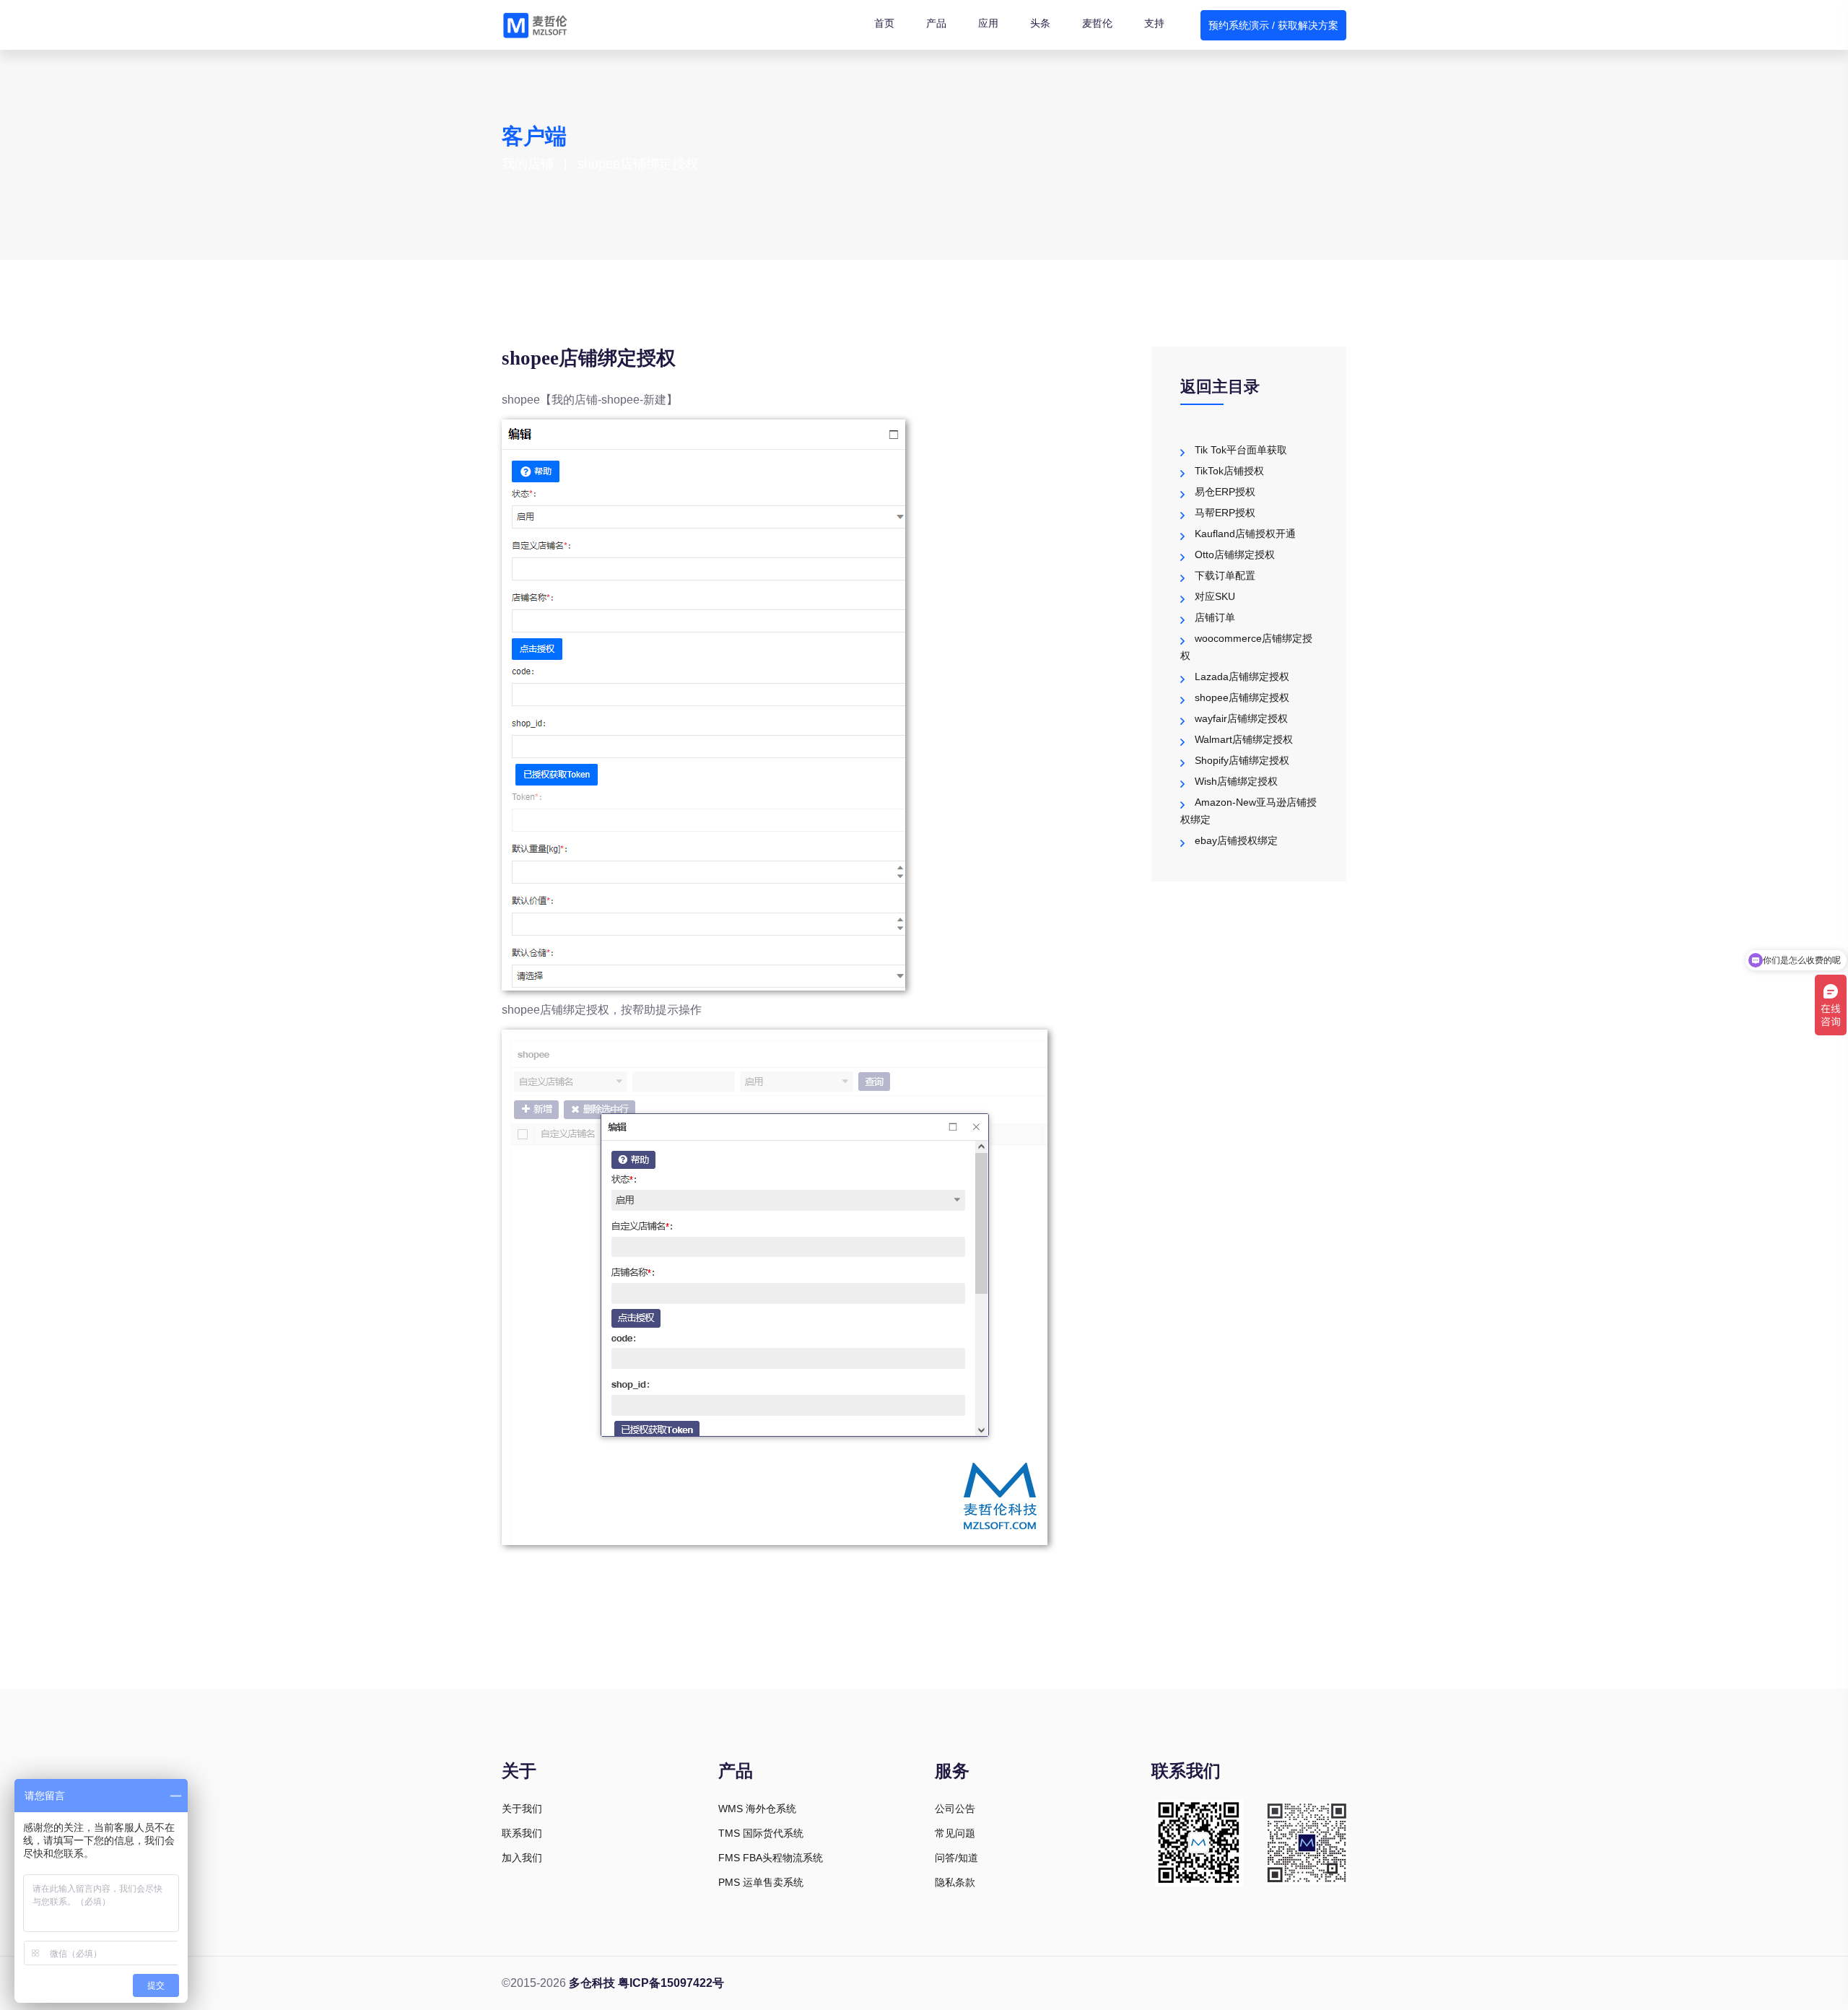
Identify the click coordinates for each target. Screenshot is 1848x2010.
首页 (884, 23)
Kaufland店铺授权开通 (1245, 534)
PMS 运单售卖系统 (761, 1882)
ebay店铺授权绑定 (1236, 840)
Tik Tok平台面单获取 (1241, 450)
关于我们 (522, 1809)
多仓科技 (592, 1983)
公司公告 (955, 1809)
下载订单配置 (1225, 575)
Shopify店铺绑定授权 (1242, 760)
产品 (936, 23)
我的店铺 (528, 164)
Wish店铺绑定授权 (1236, 781)
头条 (1040, 23)
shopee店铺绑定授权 (1242, 697)
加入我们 (522, 1858)
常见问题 (955, 1833)
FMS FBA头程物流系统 (771, 1858)
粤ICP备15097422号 (671, 1983)
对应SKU (1215, 596)
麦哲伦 (1097, 23)
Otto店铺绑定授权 (1235, 554)
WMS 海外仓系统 (757, 1809)
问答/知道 (956, 1858)
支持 (1154, 23)
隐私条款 (955, 1882)
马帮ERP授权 (1225, 513)
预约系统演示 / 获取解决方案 (1273, 25)
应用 (988, 23)
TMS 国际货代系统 (761, 1833)
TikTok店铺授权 (1229, 471)
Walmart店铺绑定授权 (1244, 739)
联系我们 (522, 1833)
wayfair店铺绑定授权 (1241, 718)
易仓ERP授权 (1225, 492)
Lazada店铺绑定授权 (1242, 676)
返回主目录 (1220, 387)
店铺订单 (1215, 617)
